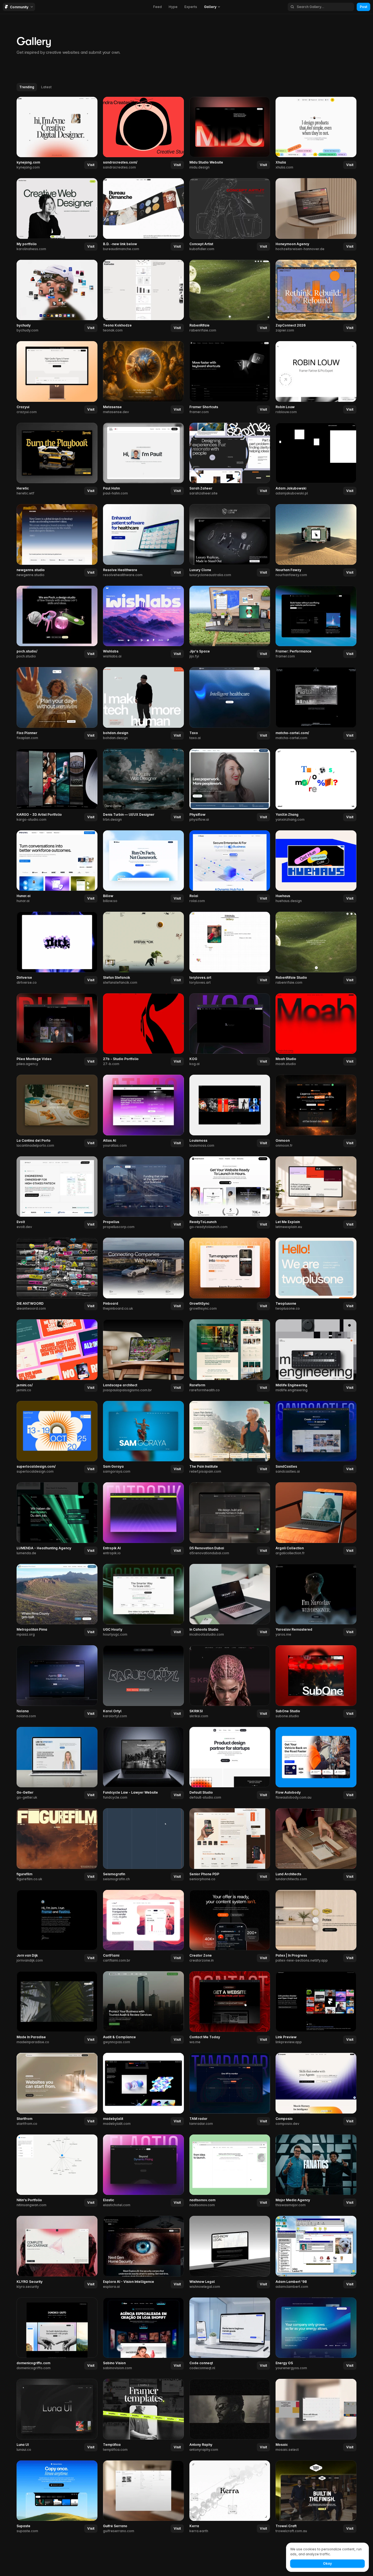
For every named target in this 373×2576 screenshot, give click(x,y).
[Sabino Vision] (143, 2334)
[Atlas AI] (143, 1111)
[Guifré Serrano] (143, 2497)
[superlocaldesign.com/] (57, 1438)
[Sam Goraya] (143, 1438)
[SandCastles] (316, 1438)
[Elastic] (143, 2171)
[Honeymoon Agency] (316, 215)
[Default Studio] (230, 1764)
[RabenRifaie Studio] (316, 948)
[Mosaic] (316, 2415)
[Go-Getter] (57, 1764)
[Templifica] (143, 2415)
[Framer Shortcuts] (230, 378)
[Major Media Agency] (316, 2171)
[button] (91, 165)
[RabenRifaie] (230, 296)
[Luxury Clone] (230, 541)
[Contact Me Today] (230, 2008)
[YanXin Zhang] (316, 785)
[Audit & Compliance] (143, 2008)
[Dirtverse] (57, 948)
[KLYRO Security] (57, 2253)
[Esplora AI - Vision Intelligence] (143, 2253)
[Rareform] (230, 1356)
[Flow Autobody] (316, 1764)
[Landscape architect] (143, 1356)
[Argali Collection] (316, 1519)
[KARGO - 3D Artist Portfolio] (57, 785)
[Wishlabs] (143, 622)
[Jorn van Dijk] (57, 1927)
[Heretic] (57, 459)
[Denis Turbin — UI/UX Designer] (143, 785)
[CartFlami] (143, 1927)
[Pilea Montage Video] (57, 1030)
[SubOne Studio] (316, 1682)
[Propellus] (143, 1193)
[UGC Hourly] (143, 1601)
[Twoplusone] (316, 1274)
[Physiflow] (230, 785)
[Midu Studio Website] (230, 133)
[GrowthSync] (230, 1274)
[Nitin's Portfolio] (57, 2171)
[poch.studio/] (57, 622)
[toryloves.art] (230, 948)
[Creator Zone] (230, 1927)
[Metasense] (143, 378)
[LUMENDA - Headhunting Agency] (57, 1519)
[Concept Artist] (230, 215)
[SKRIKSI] (230, 1682)
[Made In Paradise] (57, 2008)
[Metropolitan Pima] (57, 1601)
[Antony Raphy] (230, 2415)
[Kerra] (230, 2497)
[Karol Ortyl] (143, 1682)
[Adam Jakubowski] (316, 459)
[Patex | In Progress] (316, 1927)
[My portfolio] (57, 215)
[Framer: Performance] (316, 622)
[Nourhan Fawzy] (316, 541)
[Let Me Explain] (316, 1193)
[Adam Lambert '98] (316, 2253)
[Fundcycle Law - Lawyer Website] (143, 1764)
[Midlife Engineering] (316, 1356)
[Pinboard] (143, 1274)
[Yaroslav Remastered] (316, 1601)
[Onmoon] (316, 1111)
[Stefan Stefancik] (143, 948)
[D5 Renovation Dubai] (230, 1519)
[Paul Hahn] (143, 459)
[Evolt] (57, 1193)
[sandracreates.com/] (143, 133)
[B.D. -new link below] (143, 215)
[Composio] (316, 2090)
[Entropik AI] (143, 1519)
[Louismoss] (230, 1111)
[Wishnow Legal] (230, 2253)
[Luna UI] (57, 2415)
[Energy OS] (316, 2334)
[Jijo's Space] (230, 622)
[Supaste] (57, 2497)
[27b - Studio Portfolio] (143, 1030)
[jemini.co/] (57, 1356)
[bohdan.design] (143, 704)
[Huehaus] (316, 867)
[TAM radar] (230, 2090)
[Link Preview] (316, 2008)
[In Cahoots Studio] (230, 1601)
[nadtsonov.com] (230, 2171)
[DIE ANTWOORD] (57, 1274)
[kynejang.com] (57, 133)
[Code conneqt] (230, 2334)
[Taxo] (230, 704)
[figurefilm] (57, 1845)
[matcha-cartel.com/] (316, 704)
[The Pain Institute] (230, 1438)
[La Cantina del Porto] (57, 1111)
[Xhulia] (316, 133)
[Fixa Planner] (57, 704)
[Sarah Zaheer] (230, 459)
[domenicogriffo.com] (57, 2334)
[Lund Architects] (316, 1845)
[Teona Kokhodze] (143, 296)
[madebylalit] (143, 2090)
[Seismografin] (143, 1845)
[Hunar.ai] (57, 867)
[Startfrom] (57, 2090)
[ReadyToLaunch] (230, 1193)
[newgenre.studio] (57, 541)
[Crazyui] (57, 378)
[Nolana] (57, 1682)
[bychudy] (57, 296)
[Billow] (143, 867)
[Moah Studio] (316, 1030)
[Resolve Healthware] (143, 541)
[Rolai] (230, 867)
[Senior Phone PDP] (230, 1845)
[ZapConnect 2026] (316, 296)
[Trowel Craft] (316, 2497)
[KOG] (230, 1030)
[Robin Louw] (316, 378)
